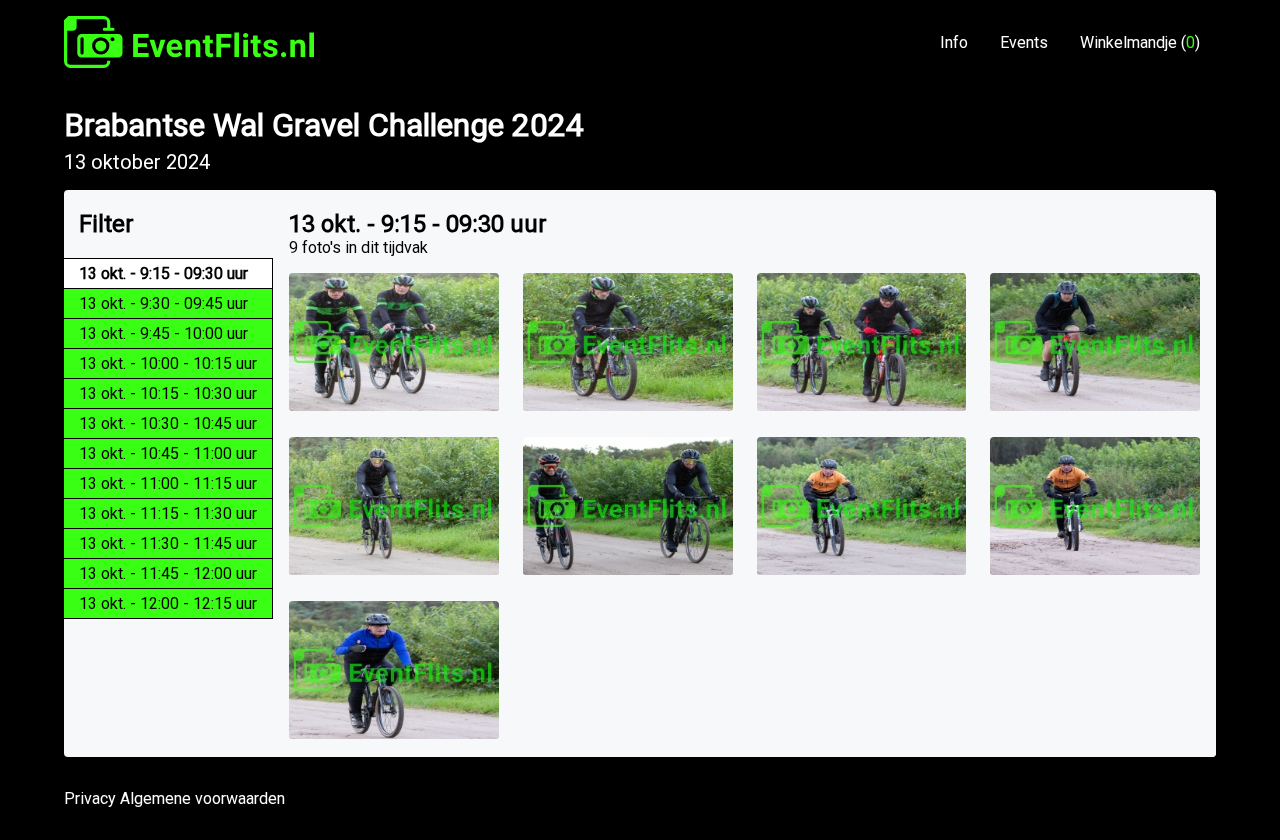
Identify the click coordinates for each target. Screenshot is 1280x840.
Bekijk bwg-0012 (1095, 343)
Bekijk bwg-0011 (394, 343)
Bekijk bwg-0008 (862, 343)
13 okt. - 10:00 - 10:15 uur (168, 363)
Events (1024, 42)
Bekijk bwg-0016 (628, 507)
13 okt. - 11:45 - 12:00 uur (168, 573)
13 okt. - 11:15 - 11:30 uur (168, 513)
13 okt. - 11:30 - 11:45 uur (168, 543)
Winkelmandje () (1140, 42)
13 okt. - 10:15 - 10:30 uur (168, 393)
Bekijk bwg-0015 (394, 507)
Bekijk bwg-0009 (628, 343)
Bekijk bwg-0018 (862, 507)
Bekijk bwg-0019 (394, 671)
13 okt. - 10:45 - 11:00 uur (168, 453)
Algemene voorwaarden (202, 798)
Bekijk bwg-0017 (1095, 507)
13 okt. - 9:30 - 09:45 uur (163, 303)
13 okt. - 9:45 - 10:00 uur (163, 333)
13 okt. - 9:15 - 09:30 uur (163, 273)
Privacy (90, 798)
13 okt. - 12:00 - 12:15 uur (168, 603)
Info (954, 42)
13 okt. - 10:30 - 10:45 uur (168, 423)
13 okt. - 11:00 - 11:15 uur (168, 483)
